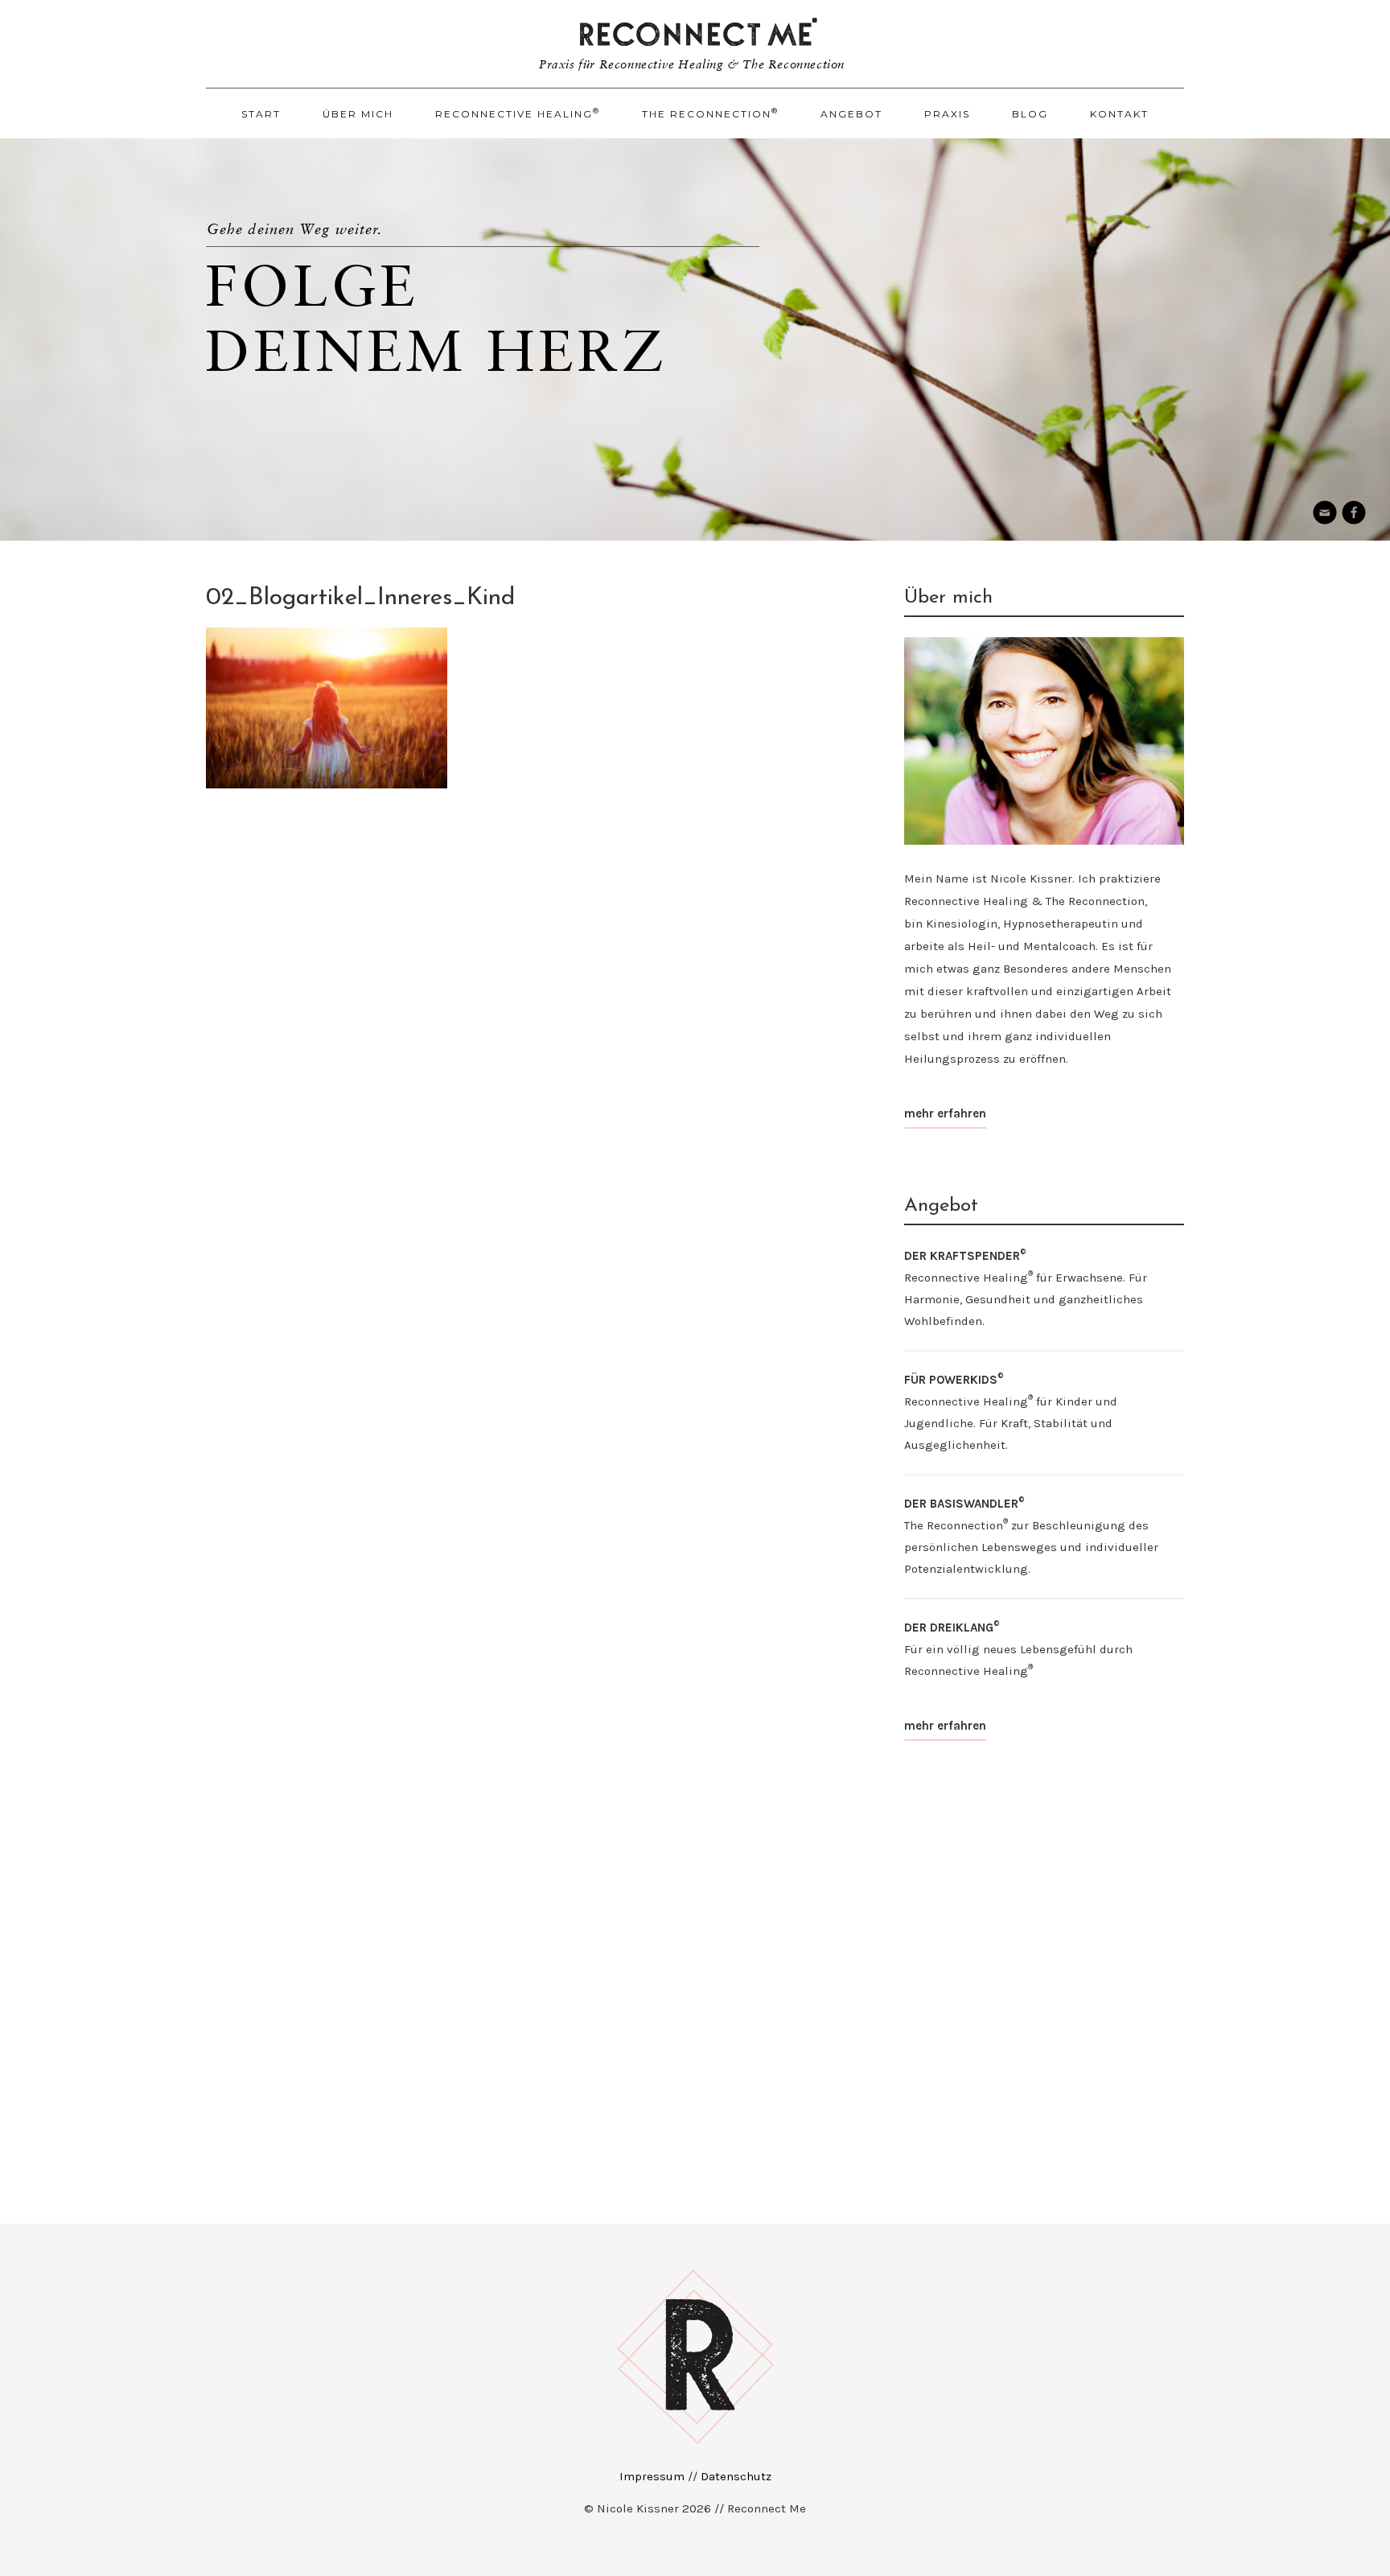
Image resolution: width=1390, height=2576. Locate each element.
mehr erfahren (945, 1113)
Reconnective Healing (518, 113)
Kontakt (1119, 114)
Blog (1030, 114)
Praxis (947, 114)
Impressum (652, 2476)
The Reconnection (710, 113)
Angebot (851, 114)
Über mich (358, 114)
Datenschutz (736, 2476)
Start (261, 114)
